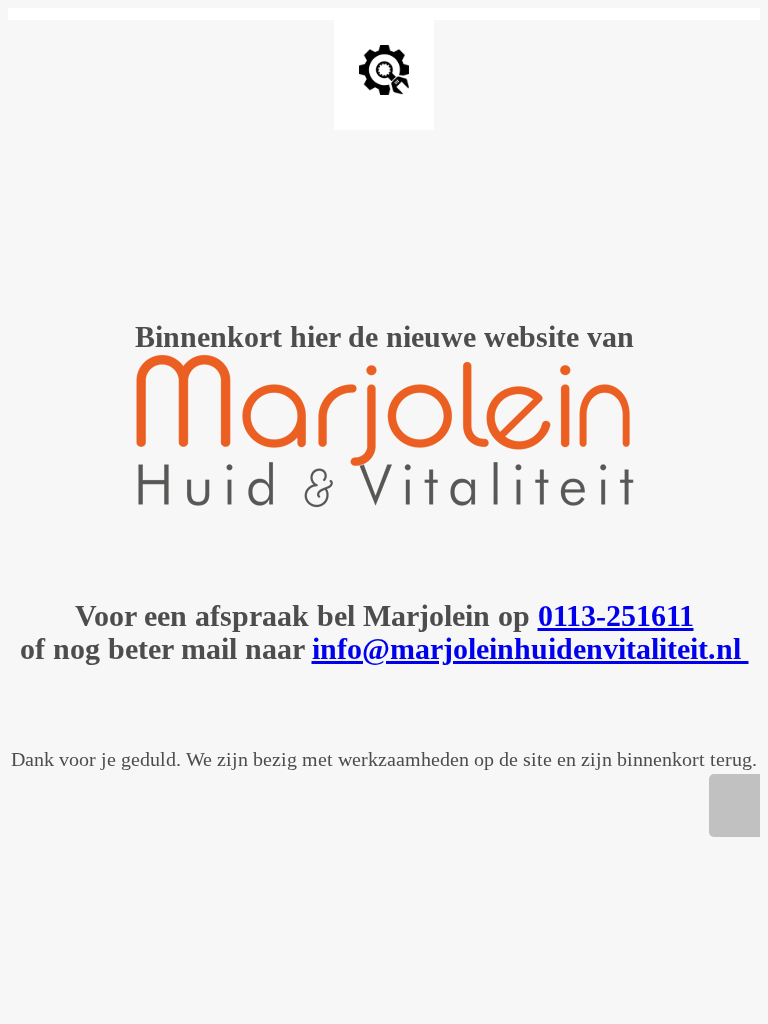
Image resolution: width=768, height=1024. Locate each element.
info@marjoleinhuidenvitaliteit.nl (530, 648)
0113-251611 (616, 615)
